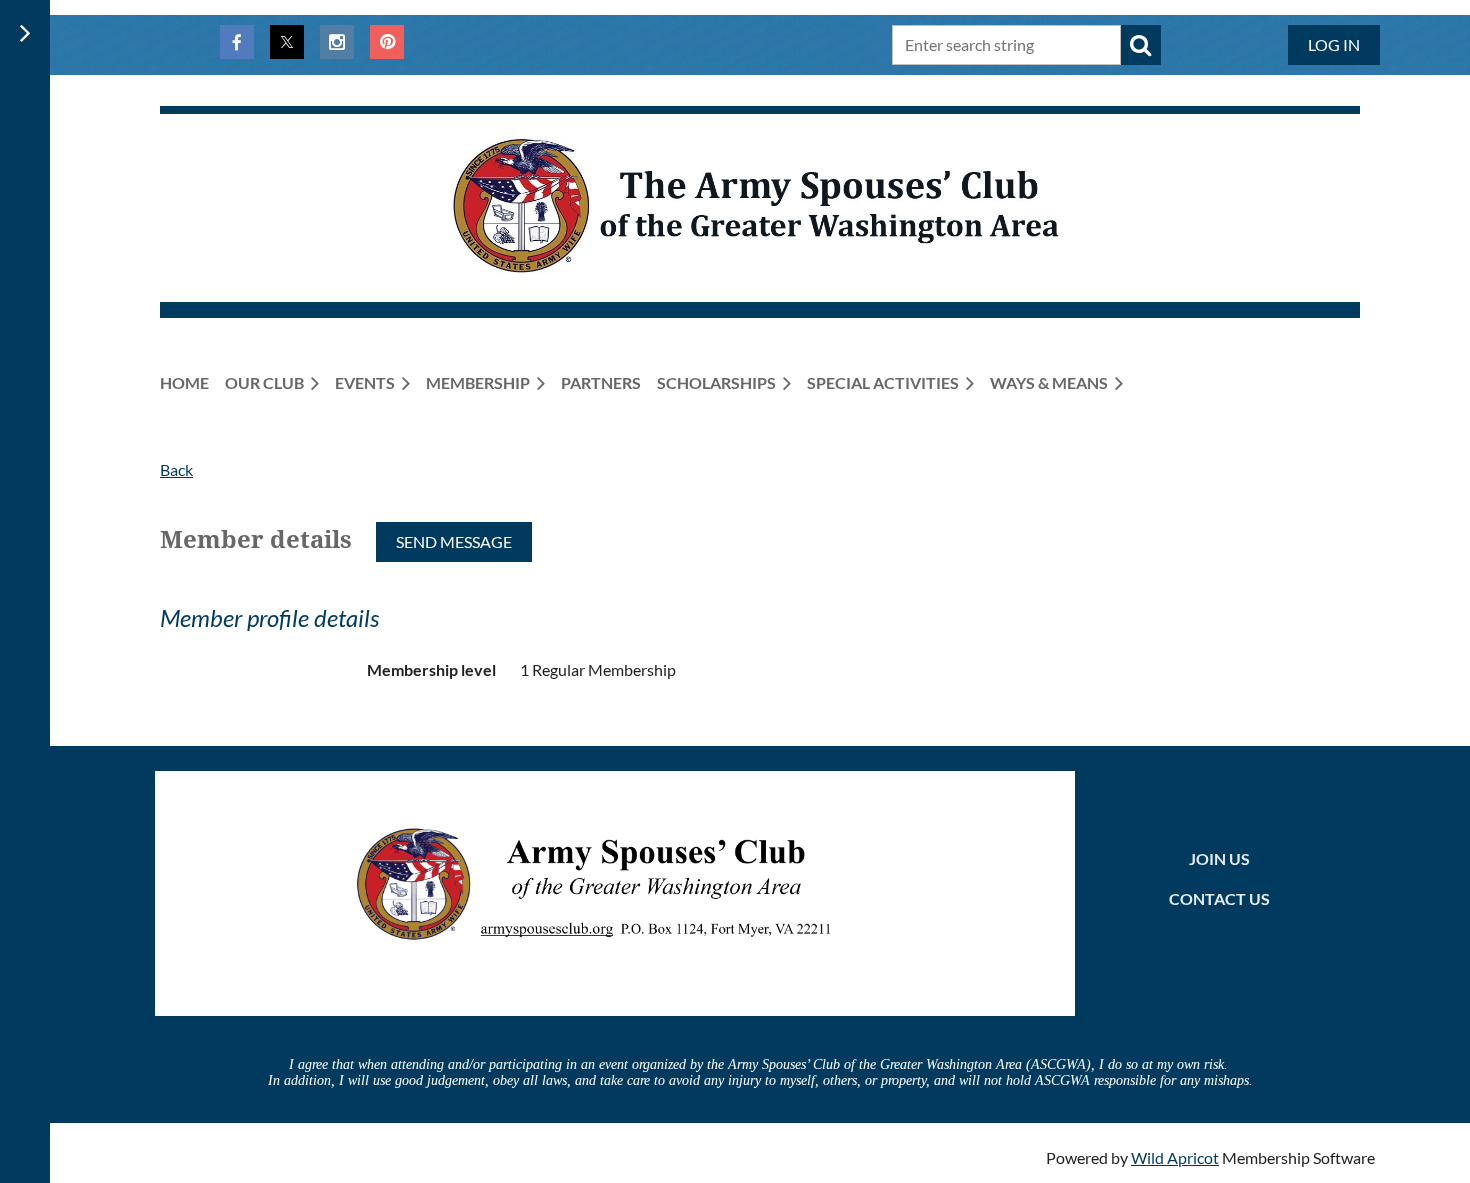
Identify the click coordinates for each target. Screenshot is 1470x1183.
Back (176, 469)
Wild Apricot (1175, 1157)
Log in (1334, 44)
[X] (287, 42)
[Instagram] (337, 42)
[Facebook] (237, 42)
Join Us (1219, 858)
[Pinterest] (387, 42)
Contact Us (1219, 898)
